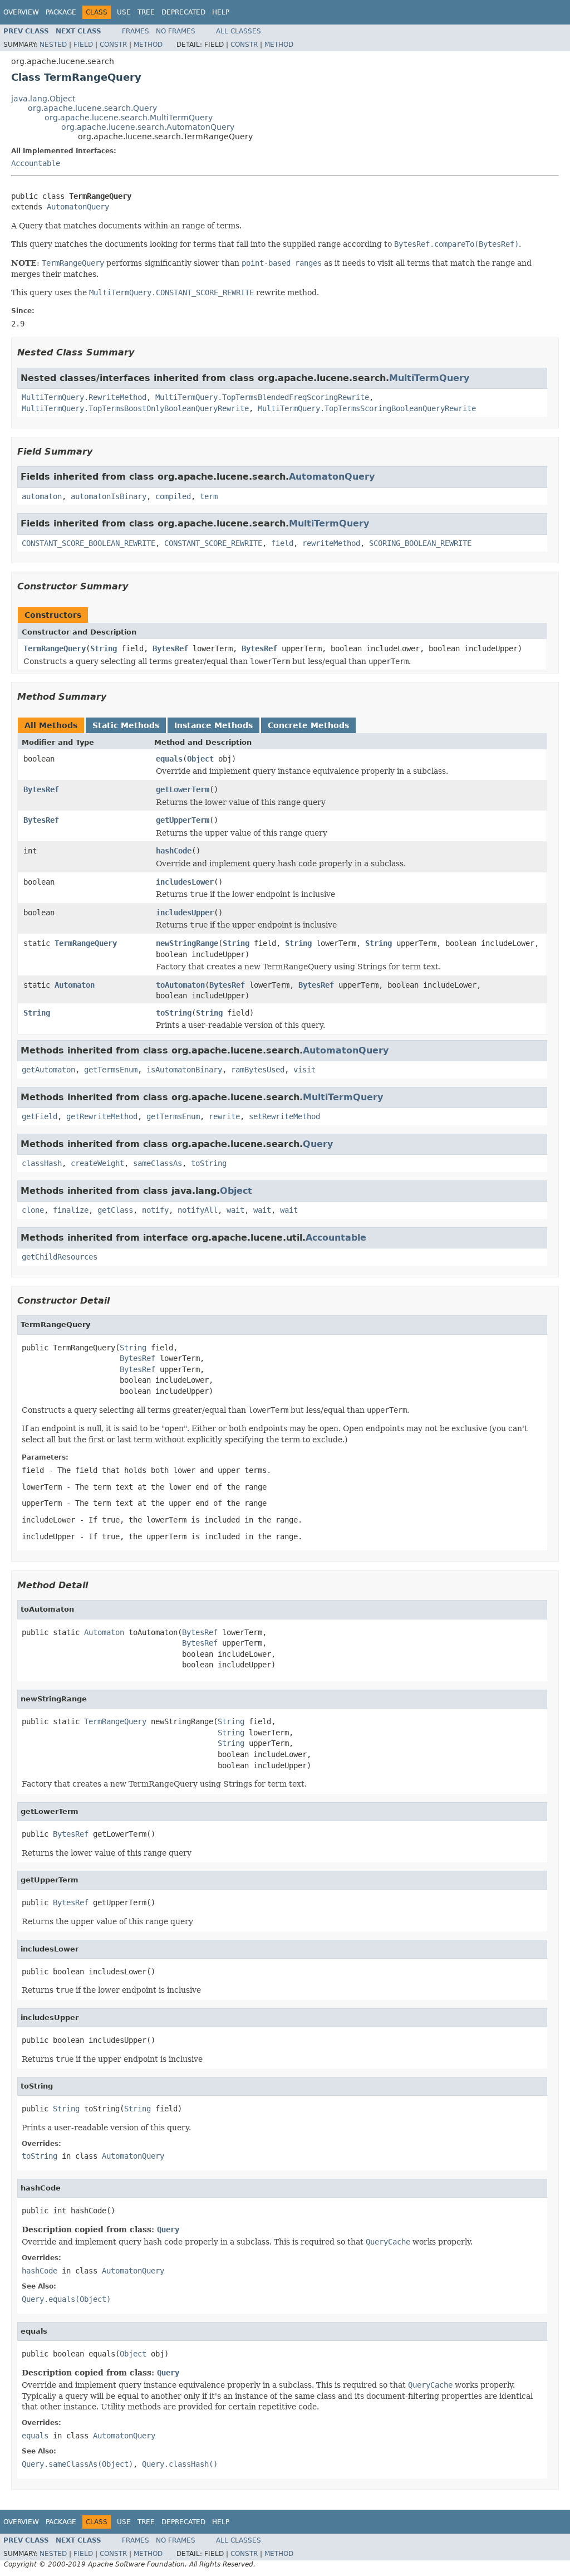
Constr (113, 45)
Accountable (36, 163)
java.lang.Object (43, 99)
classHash (42, 1163)
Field (83, 45)
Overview (21, 12)
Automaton (75, 985)
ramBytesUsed (258, 1070)
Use (124, 12)
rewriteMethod (331, 543)
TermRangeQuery (55, 648)
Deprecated (183, 12)
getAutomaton (48, 1070)
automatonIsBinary (109, 496)
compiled (173, 496)
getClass (115, 1210)
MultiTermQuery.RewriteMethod (84, 397)
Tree (146, 12)
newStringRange (187, 943)
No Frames (176, 31)
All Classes (239, 31)
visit (304, 1070)
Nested (53, 45)
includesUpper (185, 913)
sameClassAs (158, 1163)
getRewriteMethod (102, 1116)
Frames (136, 31)
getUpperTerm (183, 820)
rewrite (224, 1116)
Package (61, 12)
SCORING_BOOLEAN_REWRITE (420, 543)
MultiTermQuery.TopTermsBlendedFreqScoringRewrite (262, 397)
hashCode (174, 851)
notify (155, 1210)
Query (318, 1144)
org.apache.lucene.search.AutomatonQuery (148, 127)
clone (33, 1210)
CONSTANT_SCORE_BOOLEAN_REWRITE (89, 543)
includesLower (185, 882)
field (282, 543)
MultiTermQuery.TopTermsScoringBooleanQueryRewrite (367, 408)
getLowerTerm (183, 789)
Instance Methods (213, 725)
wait (235, 1210)
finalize (71, 1210)
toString (174, 1013)
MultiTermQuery (429, 378)
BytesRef (170, 648)
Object (200, 759)
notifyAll (198, 1210)
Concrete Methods (308, 725)
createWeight (97, 1163)
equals (169, 759)
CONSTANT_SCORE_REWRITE (213, 543)
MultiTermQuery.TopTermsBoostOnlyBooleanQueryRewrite (135, 408)
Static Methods (126, 725)
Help (221, 12)
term (209, 496)
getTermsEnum (111, 1070)
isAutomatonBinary (184, 1070)
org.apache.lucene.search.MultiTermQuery (129, 118)
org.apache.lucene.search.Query (92, 108)
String (104, 648)
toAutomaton (180, 985)
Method (148, 45)
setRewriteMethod (284, 1116)
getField (40, 1116)
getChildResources (60, 1257)
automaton (42, 496)
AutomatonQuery (78, 207)
